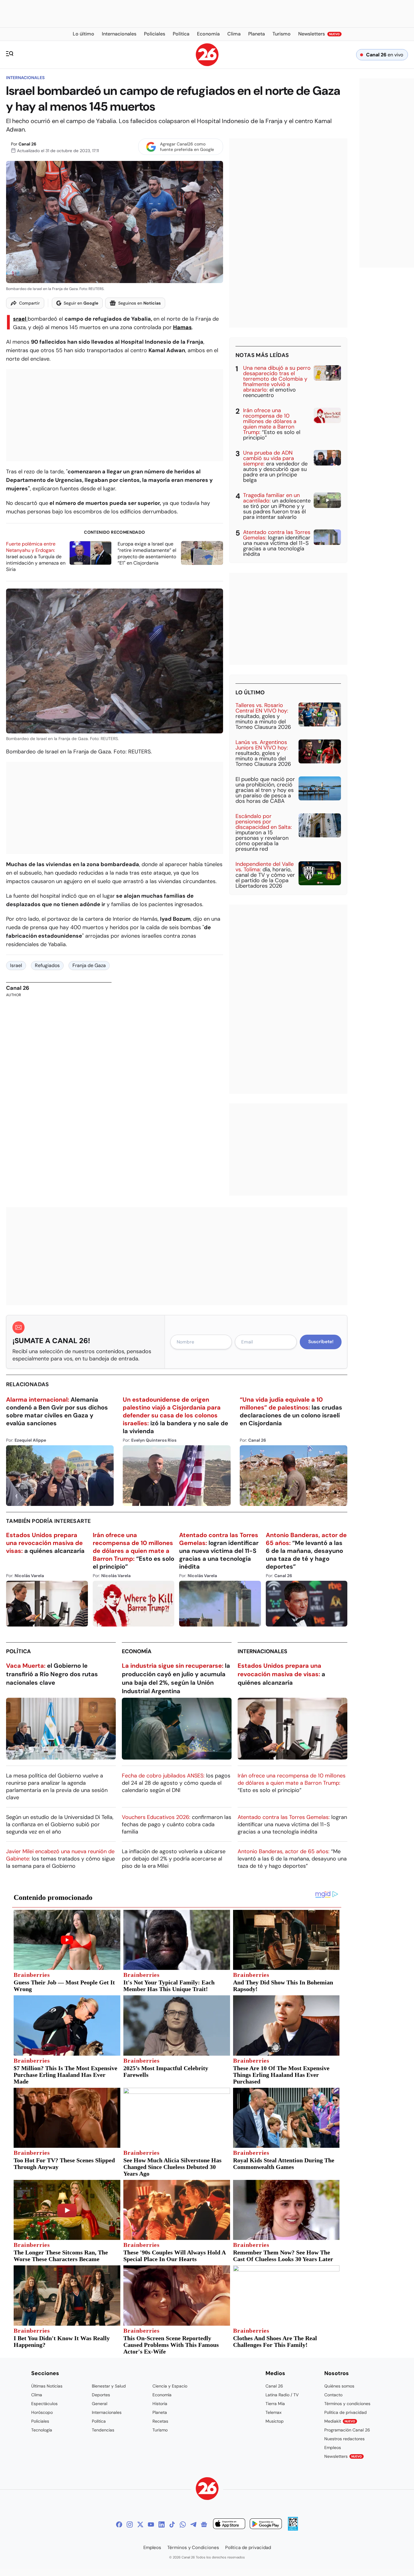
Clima (37, 2395)
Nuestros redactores (344, 2439)
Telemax (274, 2412)
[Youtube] (151, 2524)
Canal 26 (27, 144)
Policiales (40, 2421)
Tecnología (42, 2430)
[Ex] (140, 2524)
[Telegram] (193, 2524)
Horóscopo (42, 2412)
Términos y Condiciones (193, 2548)
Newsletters (343, 2456)
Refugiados (47, 965)
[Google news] (204, 2524)
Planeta (160, 2412)
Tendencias (103, 2430)
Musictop (275, 2421)
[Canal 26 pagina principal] (207, 64)
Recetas (160, 2421)
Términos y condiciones (347, 2404)
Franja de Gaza (89, 965)
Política (18, 1651)
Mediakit (340, 2421)
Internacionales (25, 78)
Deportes (101, 2395)
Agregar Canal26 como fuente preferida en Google (187, 147)
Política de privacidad (346, 2412)
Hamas (182, 327)
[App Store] (229, 2525)
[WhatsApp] (183, 2524)
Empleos (333, 2448)
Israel (20, 319)
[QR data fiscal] (293, 2529)
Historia (160, 2404)
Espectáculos (44, 2404)
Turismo (160, 2430)
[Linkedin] (162, 2524)
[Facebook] (119, 2524)
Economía (137, 1651)
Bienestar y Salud (109, 2386)
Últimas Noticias (47, 2386)
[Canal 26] (207, 2489)
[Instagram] (130, 2524)
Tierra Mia (275, 2404)
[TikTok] (172, 2524)
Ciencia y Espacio (170, 2386)
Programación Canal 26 (347, 2430)
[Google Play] (266, 2525)
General (100, 2404)
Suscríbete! (321, 1342)
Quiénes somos (339, 2386)
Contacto (333, 2395)
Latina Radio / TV (282, 2395)
